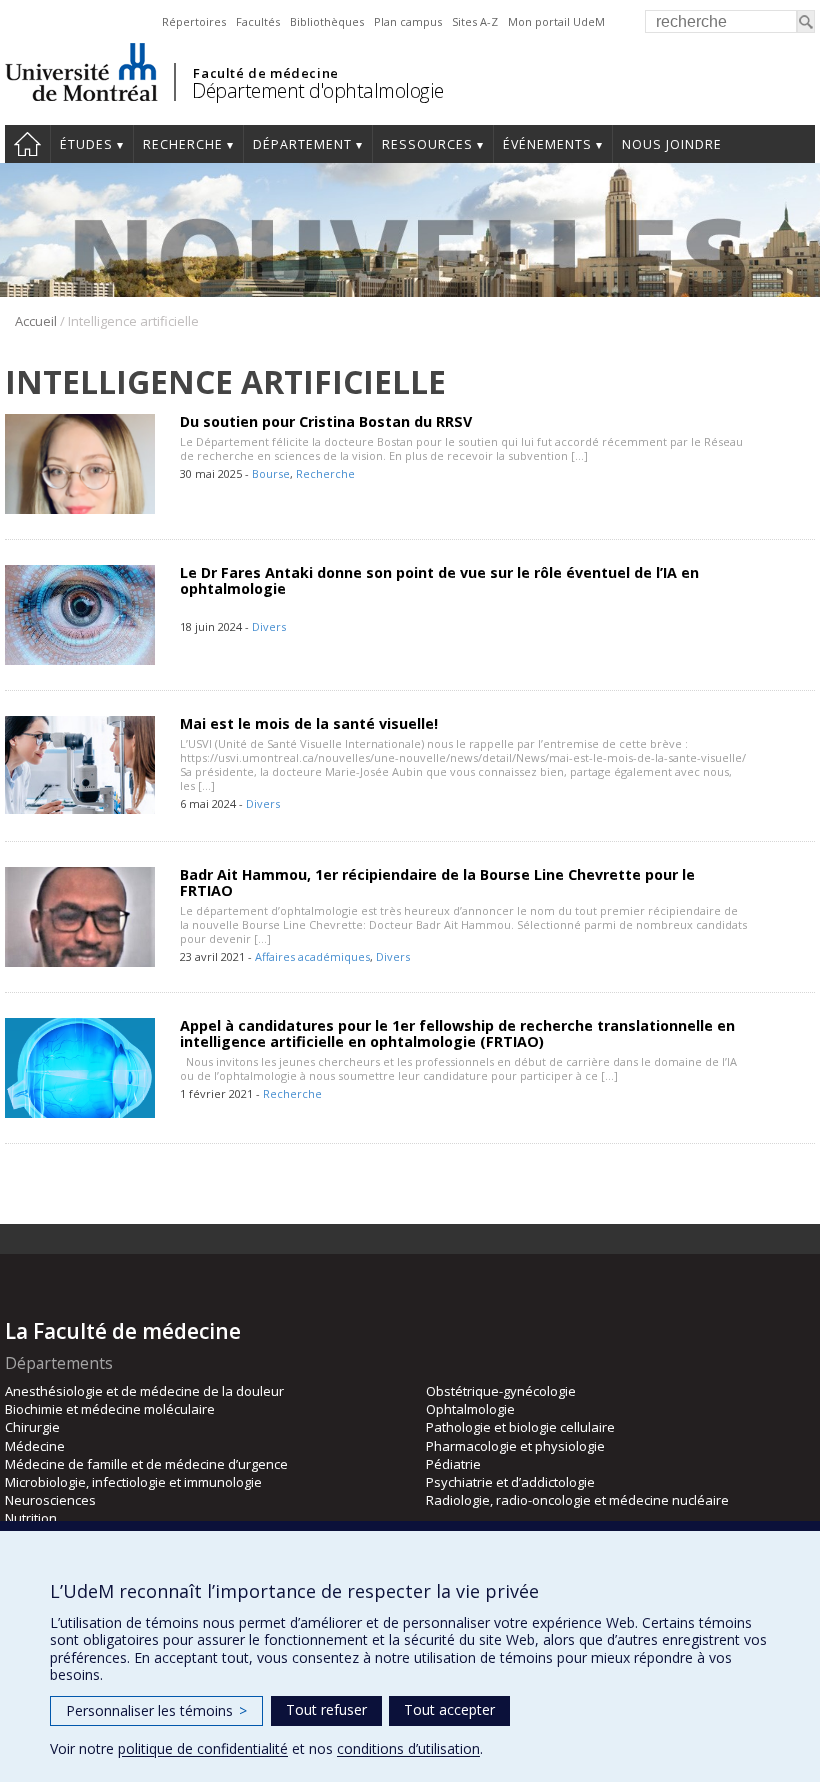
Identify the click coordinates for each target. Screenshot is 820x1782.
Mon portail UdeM (556, 21)
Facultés (258, 21)
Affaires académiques (312, 956)
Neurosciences (50, 1500)
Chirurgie (32, 1427)
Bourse (271, 473)
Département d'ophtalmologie (318, 90)
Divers (269, 626)
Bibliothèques (327, 21)
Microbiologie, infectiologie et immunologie (133, 1482)
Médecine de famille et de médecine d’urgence (146, 1464)
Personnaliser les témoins (156, 1710)
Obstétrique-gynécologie (501, 1391)
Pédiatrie (453, 1464)
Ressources (427, 144)
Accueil (27, 144)
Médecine (35, 1446)
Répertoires (194, 21)
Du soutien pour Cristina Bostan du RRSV (326, 421)
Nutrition (31, 1518)
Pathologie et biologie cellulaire (520, 1427)
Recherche (183, 144)
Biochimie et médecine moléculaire (110, 1409)
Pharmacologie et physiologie (515, 1446)
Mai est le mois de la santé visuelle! (309, 723)
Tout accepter (449, 1709)
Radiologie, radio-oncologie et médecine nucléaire (577, 1500)
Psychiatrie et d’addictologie (510, 1482)
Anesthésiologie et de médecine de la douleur (144, 1391)
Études (86, 144)
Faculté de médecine (265, 73)
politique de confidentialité (203, 1748)
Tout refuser (326, 1709)
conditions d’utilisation (408, 1748)
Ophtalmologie (470, 1409)
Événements (547, 144)
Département (302, 144)
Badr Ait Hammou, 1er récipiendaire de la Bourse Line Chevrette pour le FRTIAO (437, 882)
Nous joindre (672, 144)
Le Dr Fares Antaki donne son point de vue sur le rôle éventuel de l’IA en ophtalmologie (439, 580)
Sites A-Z (475, 21)
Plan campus (408, 21)
